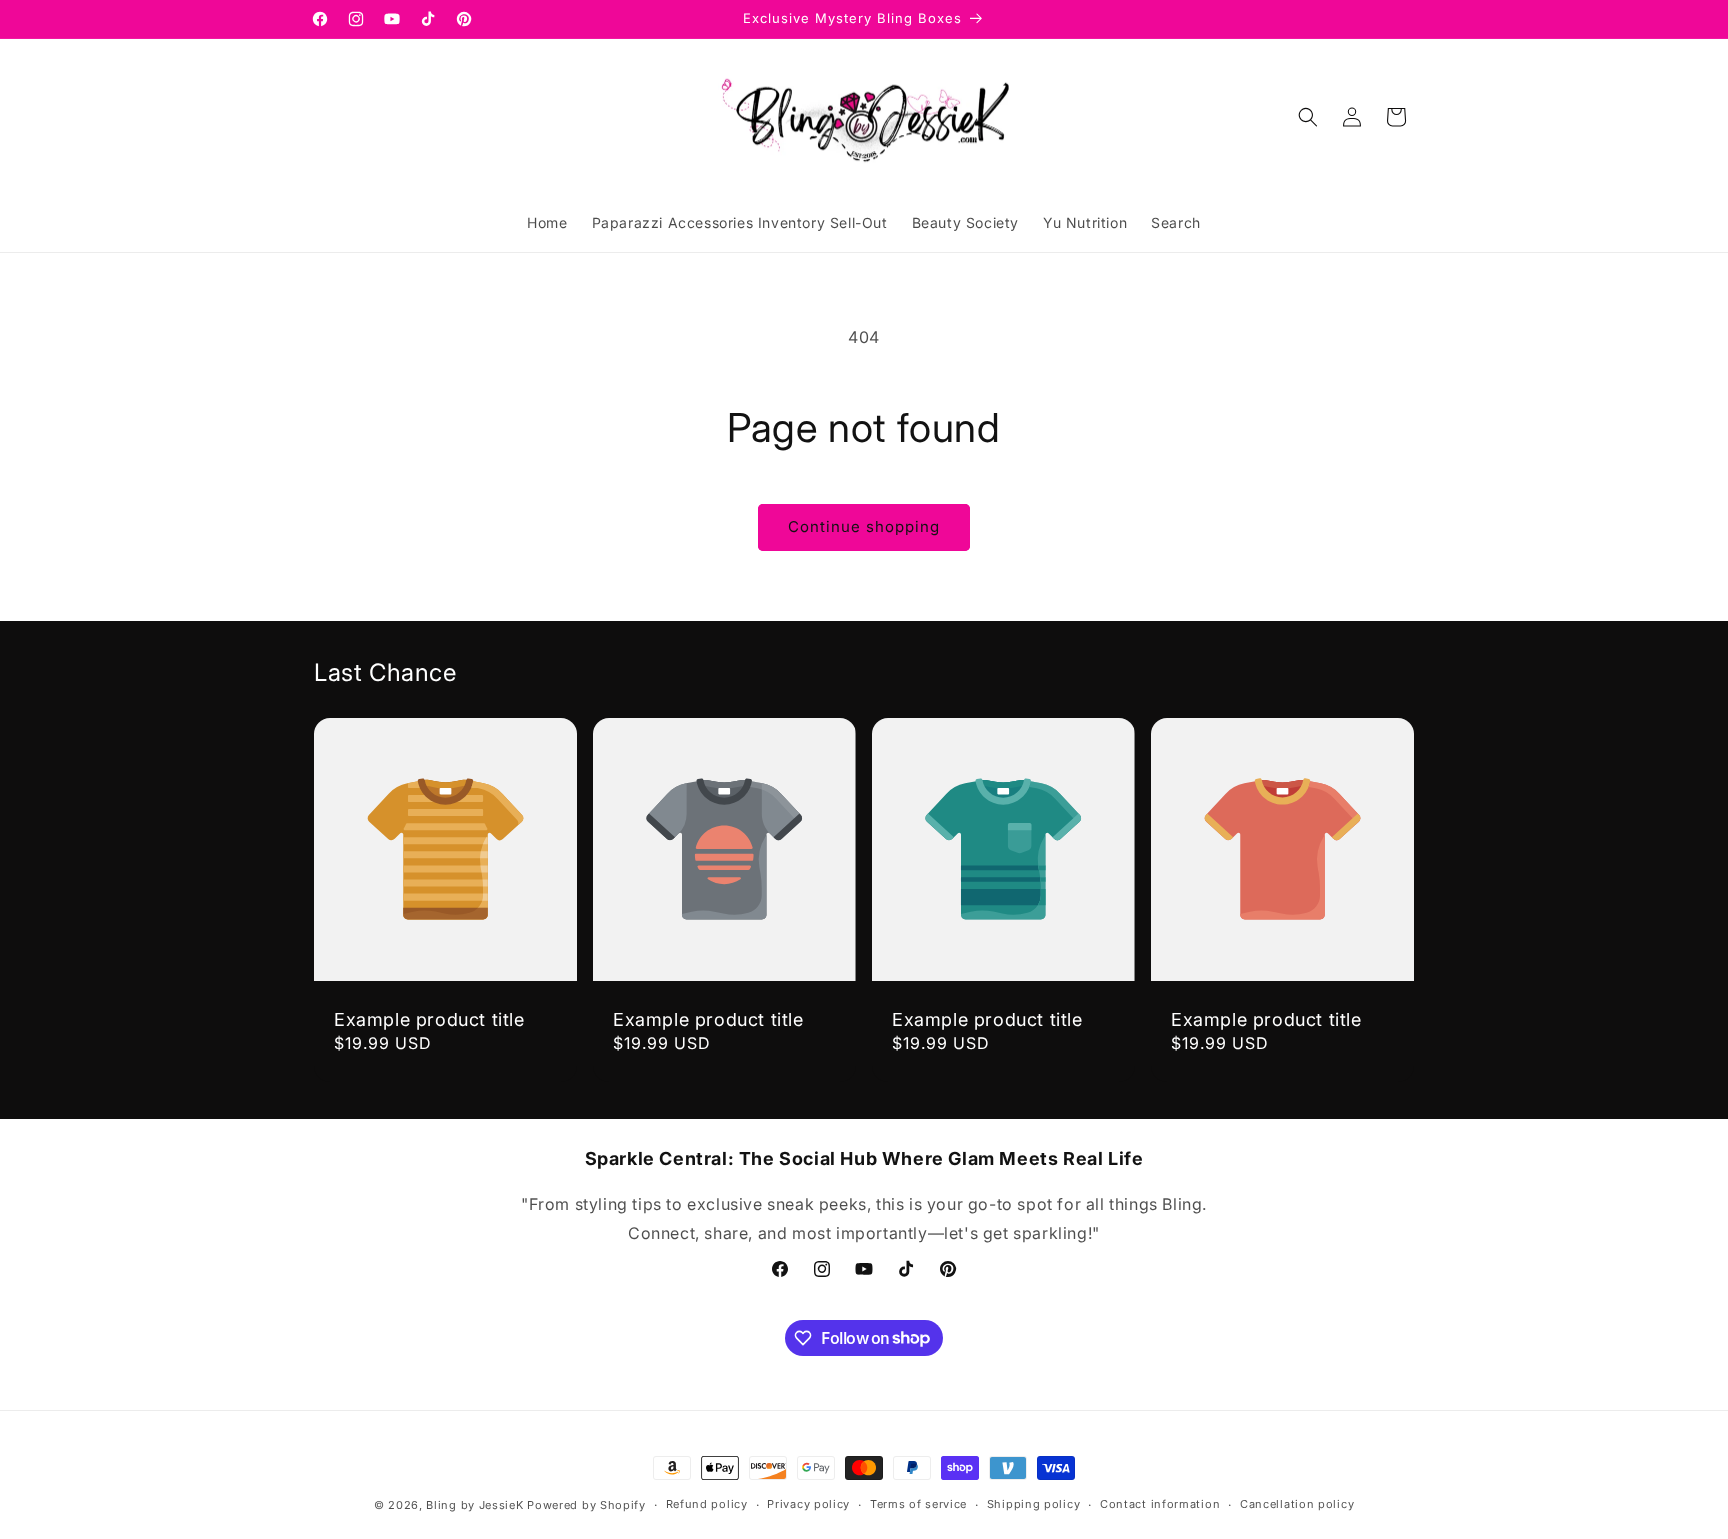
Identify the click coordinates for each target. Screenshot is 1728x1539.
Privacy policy (808, 1504)
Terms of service (918, 1504)
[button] (1308, 117)
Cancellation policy (1297, 1504)
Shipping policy (1034, 1504)
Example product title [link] (429, 1019)
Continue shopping (864, 526)
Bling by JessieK (474, 1505)
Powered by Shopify (586, 1505)
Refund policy (707, 1504)
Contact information (1160, 1504)
